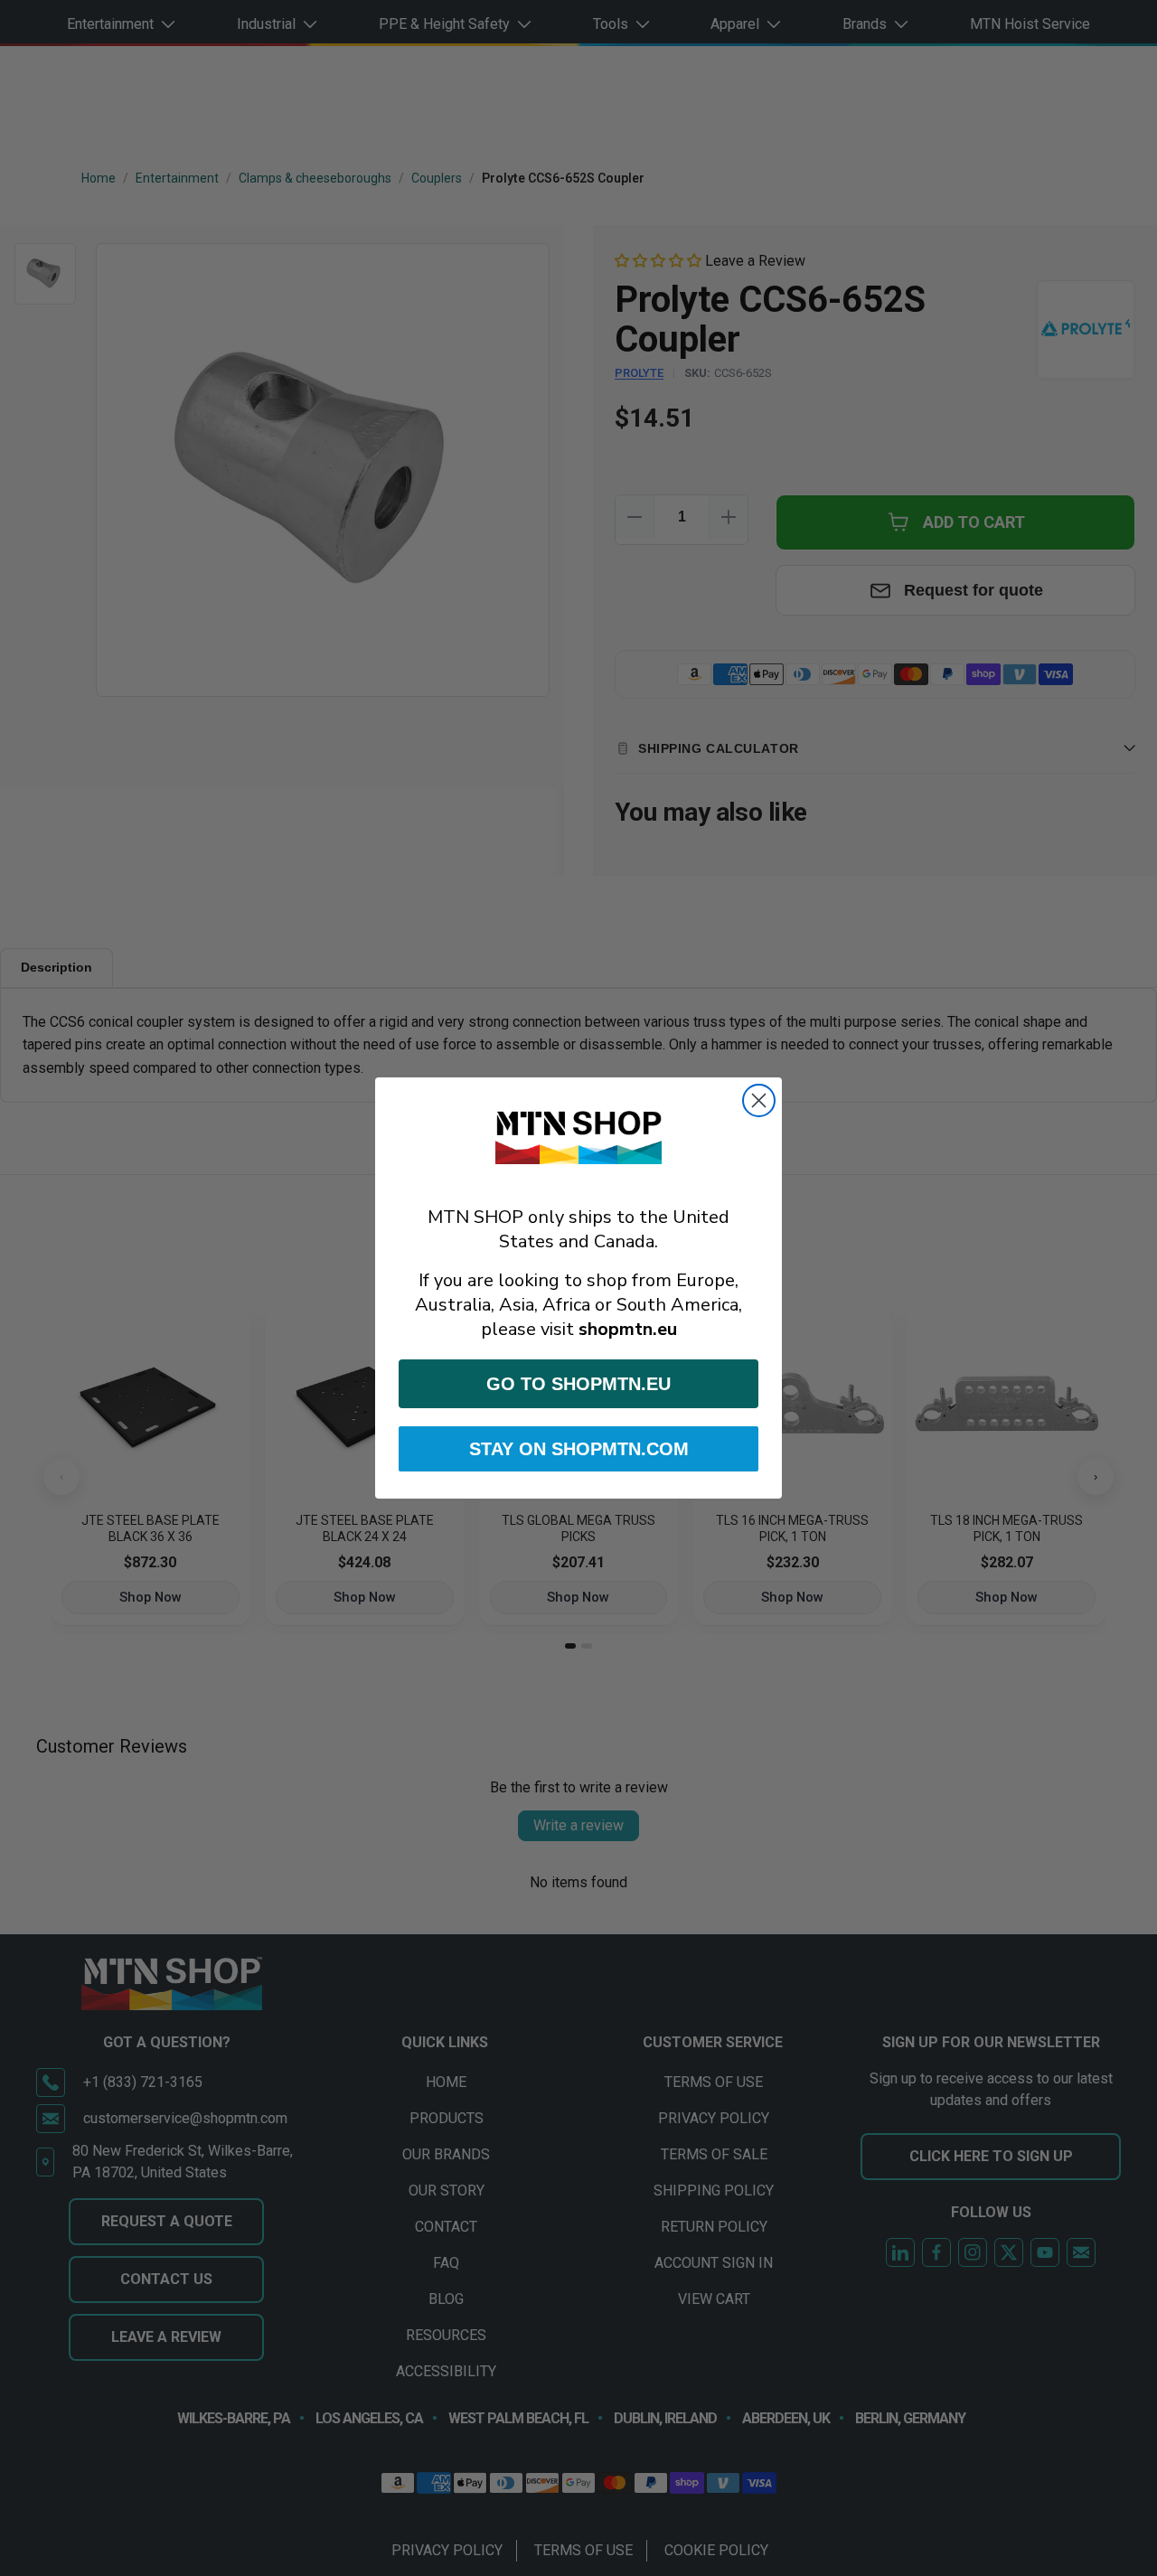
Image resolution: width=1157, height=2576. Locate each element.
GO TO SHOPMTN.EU (578, 1384)
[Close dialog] (759, 1100)
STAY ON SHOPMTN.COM (579, 1449)
